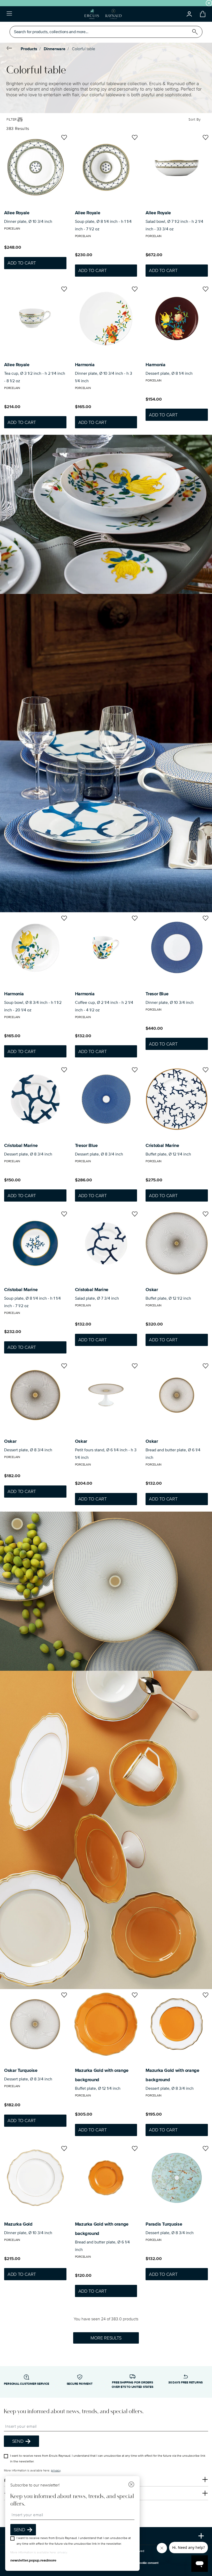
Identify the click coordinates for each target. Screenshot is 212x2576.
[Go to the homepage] (103, 14)
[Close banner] (209, 3)
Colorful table (84, 49)
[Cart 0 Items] (202, 14)
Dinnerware (55, 49)
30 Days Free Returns (185, 2383)
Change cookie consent (142, 2563)
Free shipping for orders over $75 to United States (132, 2385)
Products (29, 49)
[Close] (131, 2485)
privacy (56, 2471)
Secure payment (80, 2384)
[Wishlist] (63, 138)
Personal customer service (26, 2384)
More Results (106, 2338)
